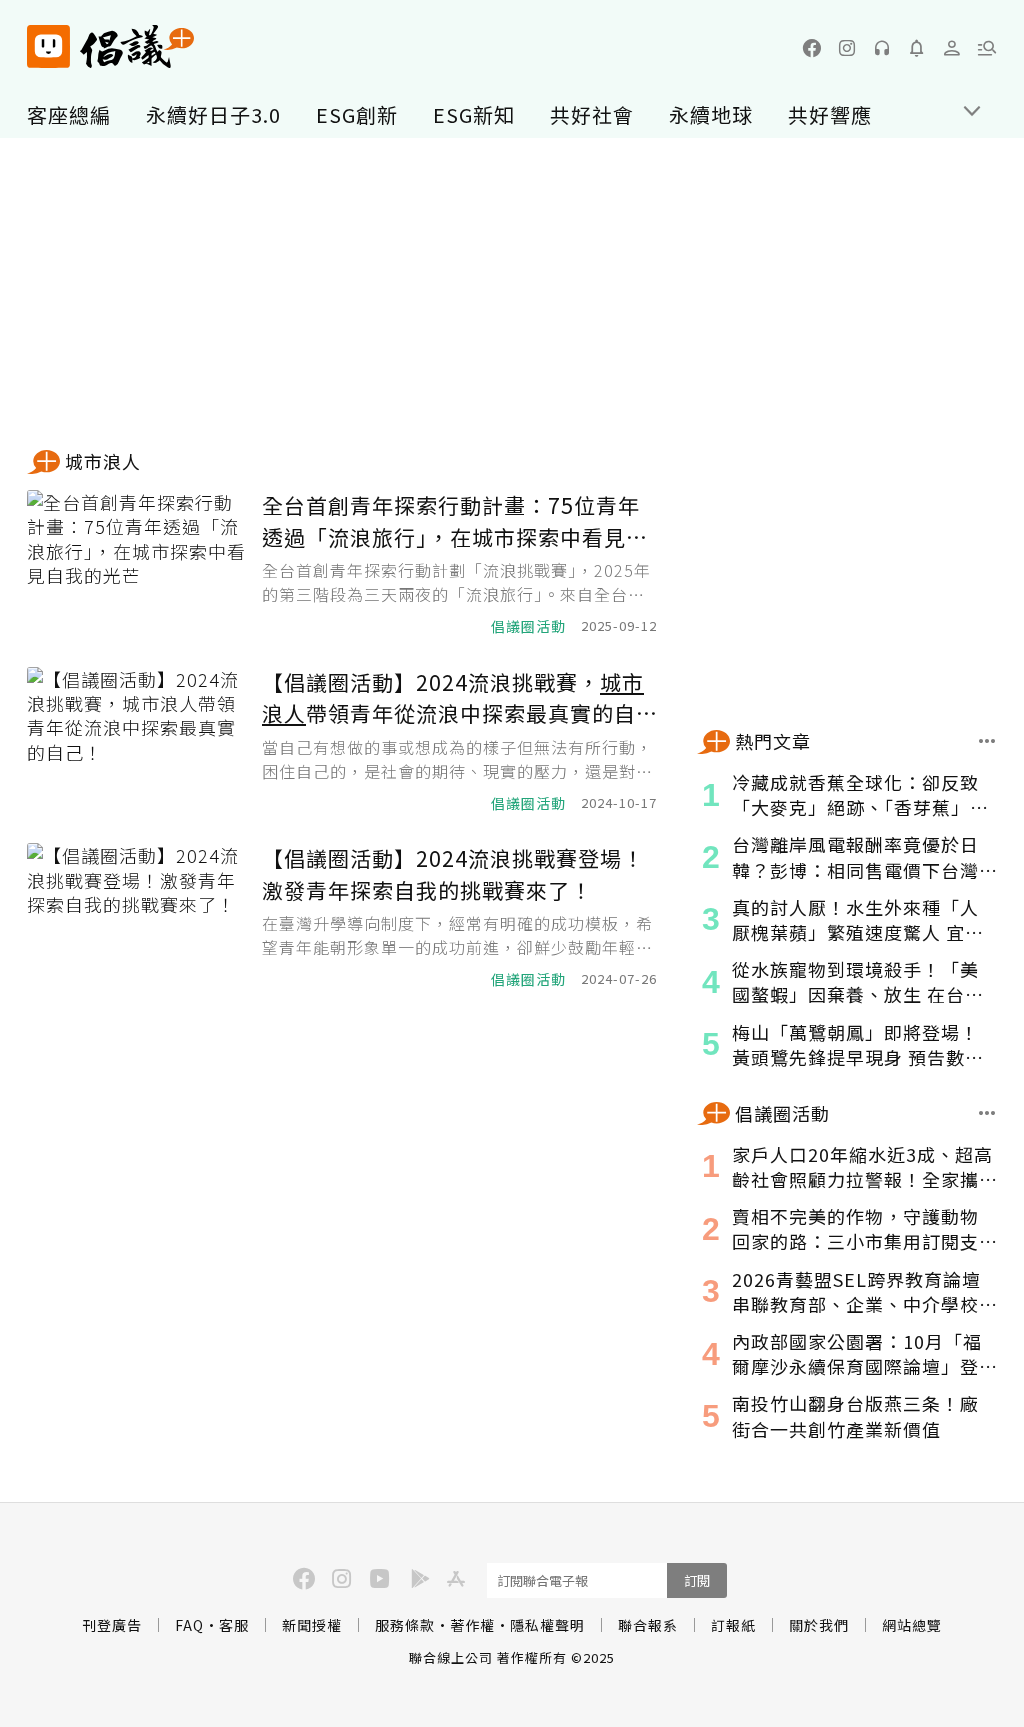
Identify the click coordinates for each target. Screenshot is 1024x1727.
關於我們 (819, 1625)
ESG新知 (474, 114)
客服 (234, 1625)
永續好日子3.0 (213, 114)
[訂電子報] (917, 48)
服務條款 (405, 1625)
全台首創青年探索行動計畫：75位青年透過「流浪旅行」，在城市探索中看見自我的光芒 (455, 521)
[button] (987, 48)
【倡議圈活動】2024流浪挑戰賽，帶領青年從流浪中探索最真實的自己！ (453, 698)
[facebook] (812, 48)
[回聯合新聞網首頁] (48, 46)
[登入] (952, 48)
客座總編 (69, 114)
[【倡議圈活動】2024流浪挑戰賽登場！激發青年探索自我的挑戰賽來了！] (137, 916)
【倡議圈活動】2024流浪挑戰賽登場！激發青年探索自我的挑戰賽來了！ (453, 874)
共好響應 (830, 114)
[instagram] (847, 48)
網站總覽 (912, 1625)
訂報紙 (733, 1625)
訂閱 (697, 1580)
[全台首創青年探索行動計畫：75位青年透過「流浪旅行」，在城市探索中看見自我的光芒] (137, 563)
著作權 (472, 1625)
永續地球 (711, 114)
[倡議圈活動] (987, 1113)
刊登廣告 (112, 1625)
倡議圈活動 (528, 626)
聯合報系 (648, 1625)
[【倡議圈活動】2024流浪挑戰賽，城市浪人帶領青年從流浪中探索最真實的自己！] (137, 740)
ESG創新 (357, 114)
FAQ (189, 1625)
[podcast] (882, 48)
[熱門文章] (987, 741)
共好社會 (592, 114)
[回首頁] (110, 46)
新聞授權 (312, 1625)
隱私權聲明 (547, 1625)
